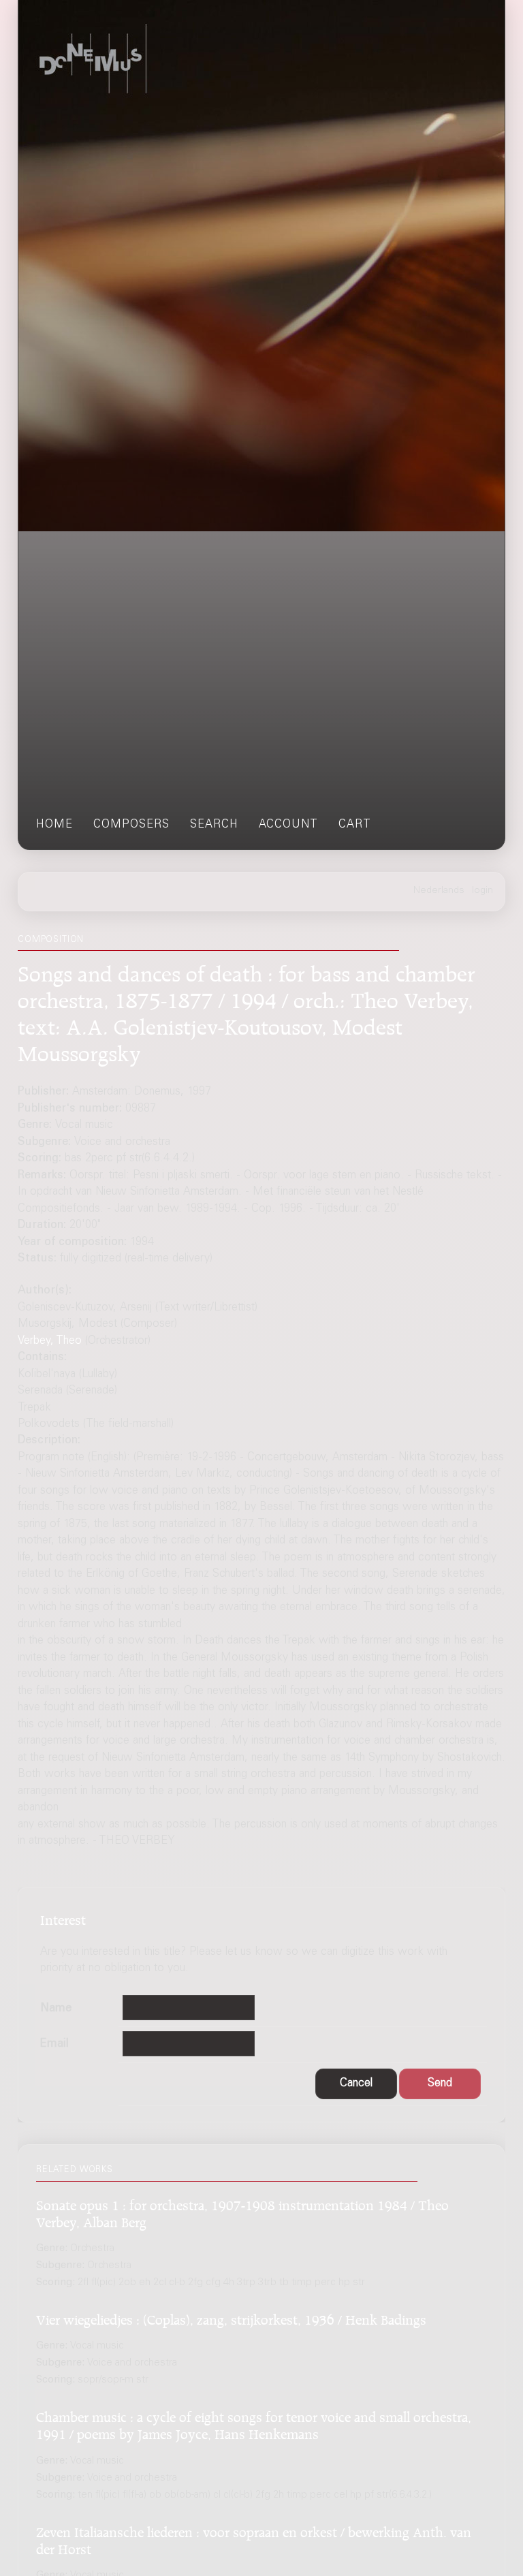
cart (355, 825)
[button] (356, 2084)
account (288, 825)
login (482, 891)
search (214, 825)
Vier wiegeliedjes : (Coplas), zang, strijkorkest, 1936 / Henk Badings (231, 2318)
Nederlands (439, 891)
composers (131, 825)
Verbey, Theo (50, 1341)
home (54, 825)
